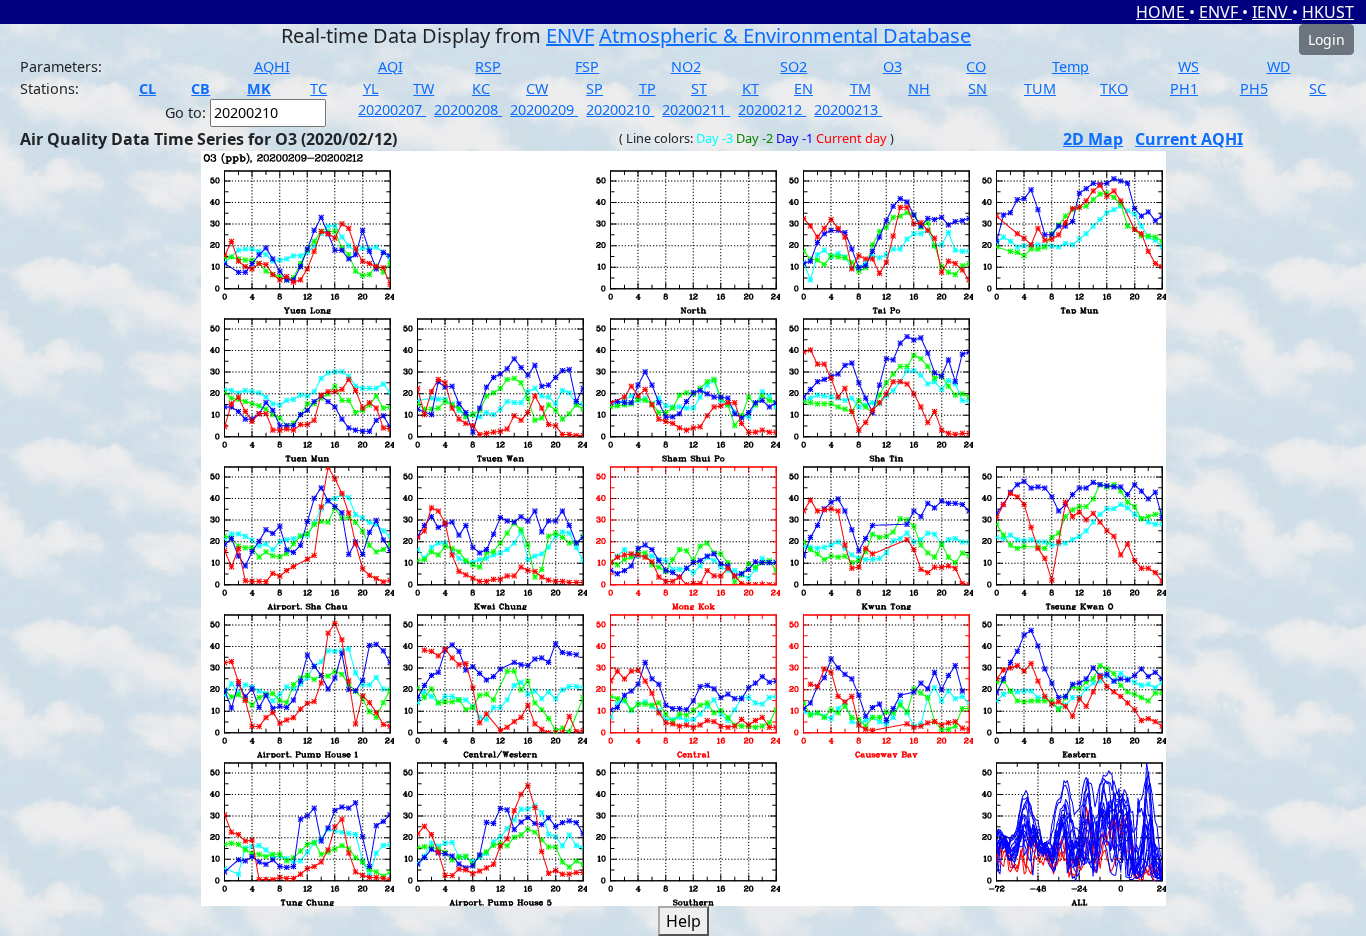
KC (481, 88)
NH (919, 88)
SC (1317, 88)
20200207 (392, 109)
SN (977, 88)
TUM (1040, 88)
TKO (1114, 88)
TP (647, 88)
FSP (587, 66)
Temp (1070, 66)
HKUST (1328, 12)
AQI (390, 66)
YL (371, 88)
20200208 (468, 109)
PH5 (1254, 88)
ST (699, 88)
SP (594, 88)
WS (1188, 66)
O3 (892, 66)
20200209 (544, 109)
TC (318, 88)
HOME (1162, 12)
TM (860, 88)
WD (1279, 66)
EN (803, 88)
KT (750, 88)
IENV (1272, 12)
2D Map (1093, 139)
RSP (488, 66)
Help (683, 921)
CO (976, 66)
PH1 (1184, 88)
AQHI (272, 66)
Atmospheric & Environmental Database (785, 35)
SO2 (793, 66)
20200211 (696, 109)
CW (537, 88)
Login (1326, 39)
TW (423, 88)
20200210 (620, 109)
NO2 (686, 66)
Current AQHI (1189, 139)
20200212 (772, 109)
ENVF (1220, 12)
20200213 (848, 109)
